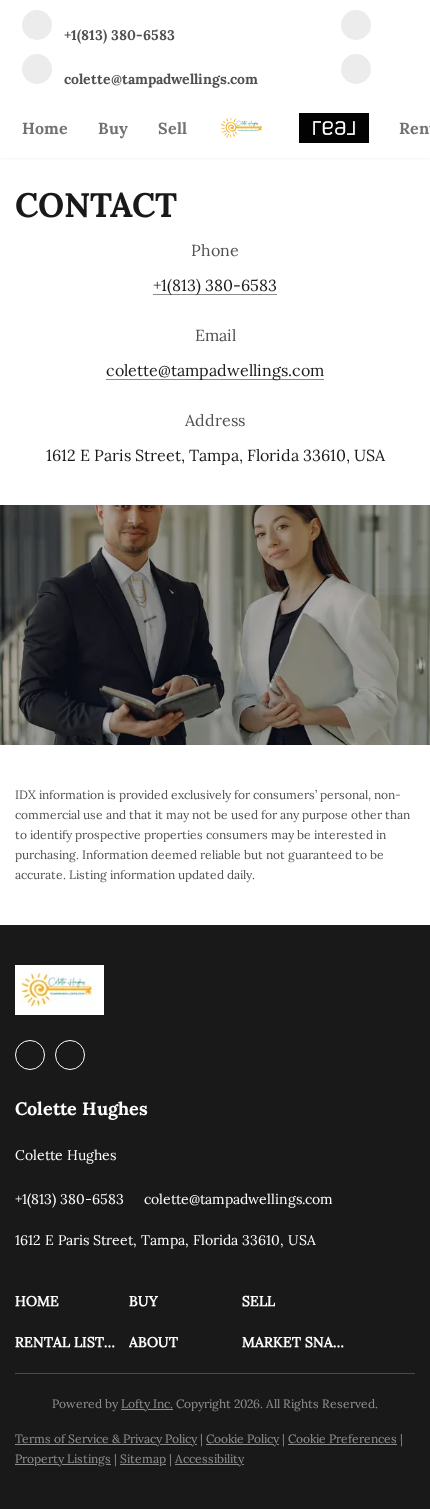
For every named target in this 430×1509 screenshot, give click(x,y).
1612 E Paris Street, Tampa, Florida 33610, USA (215, 455)
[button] (72, 1301)
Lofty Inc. (147, 1403)
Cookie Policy (242, 1438)
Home (45, 128)
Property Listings (63, 1458)
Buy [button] (113, 128)
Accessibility (209, 1458)
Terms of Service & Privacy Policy (106, 1438)
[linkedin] (356, 27)
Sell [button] (172, 128)
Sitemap (143, 1458)
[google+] (356, 71)
